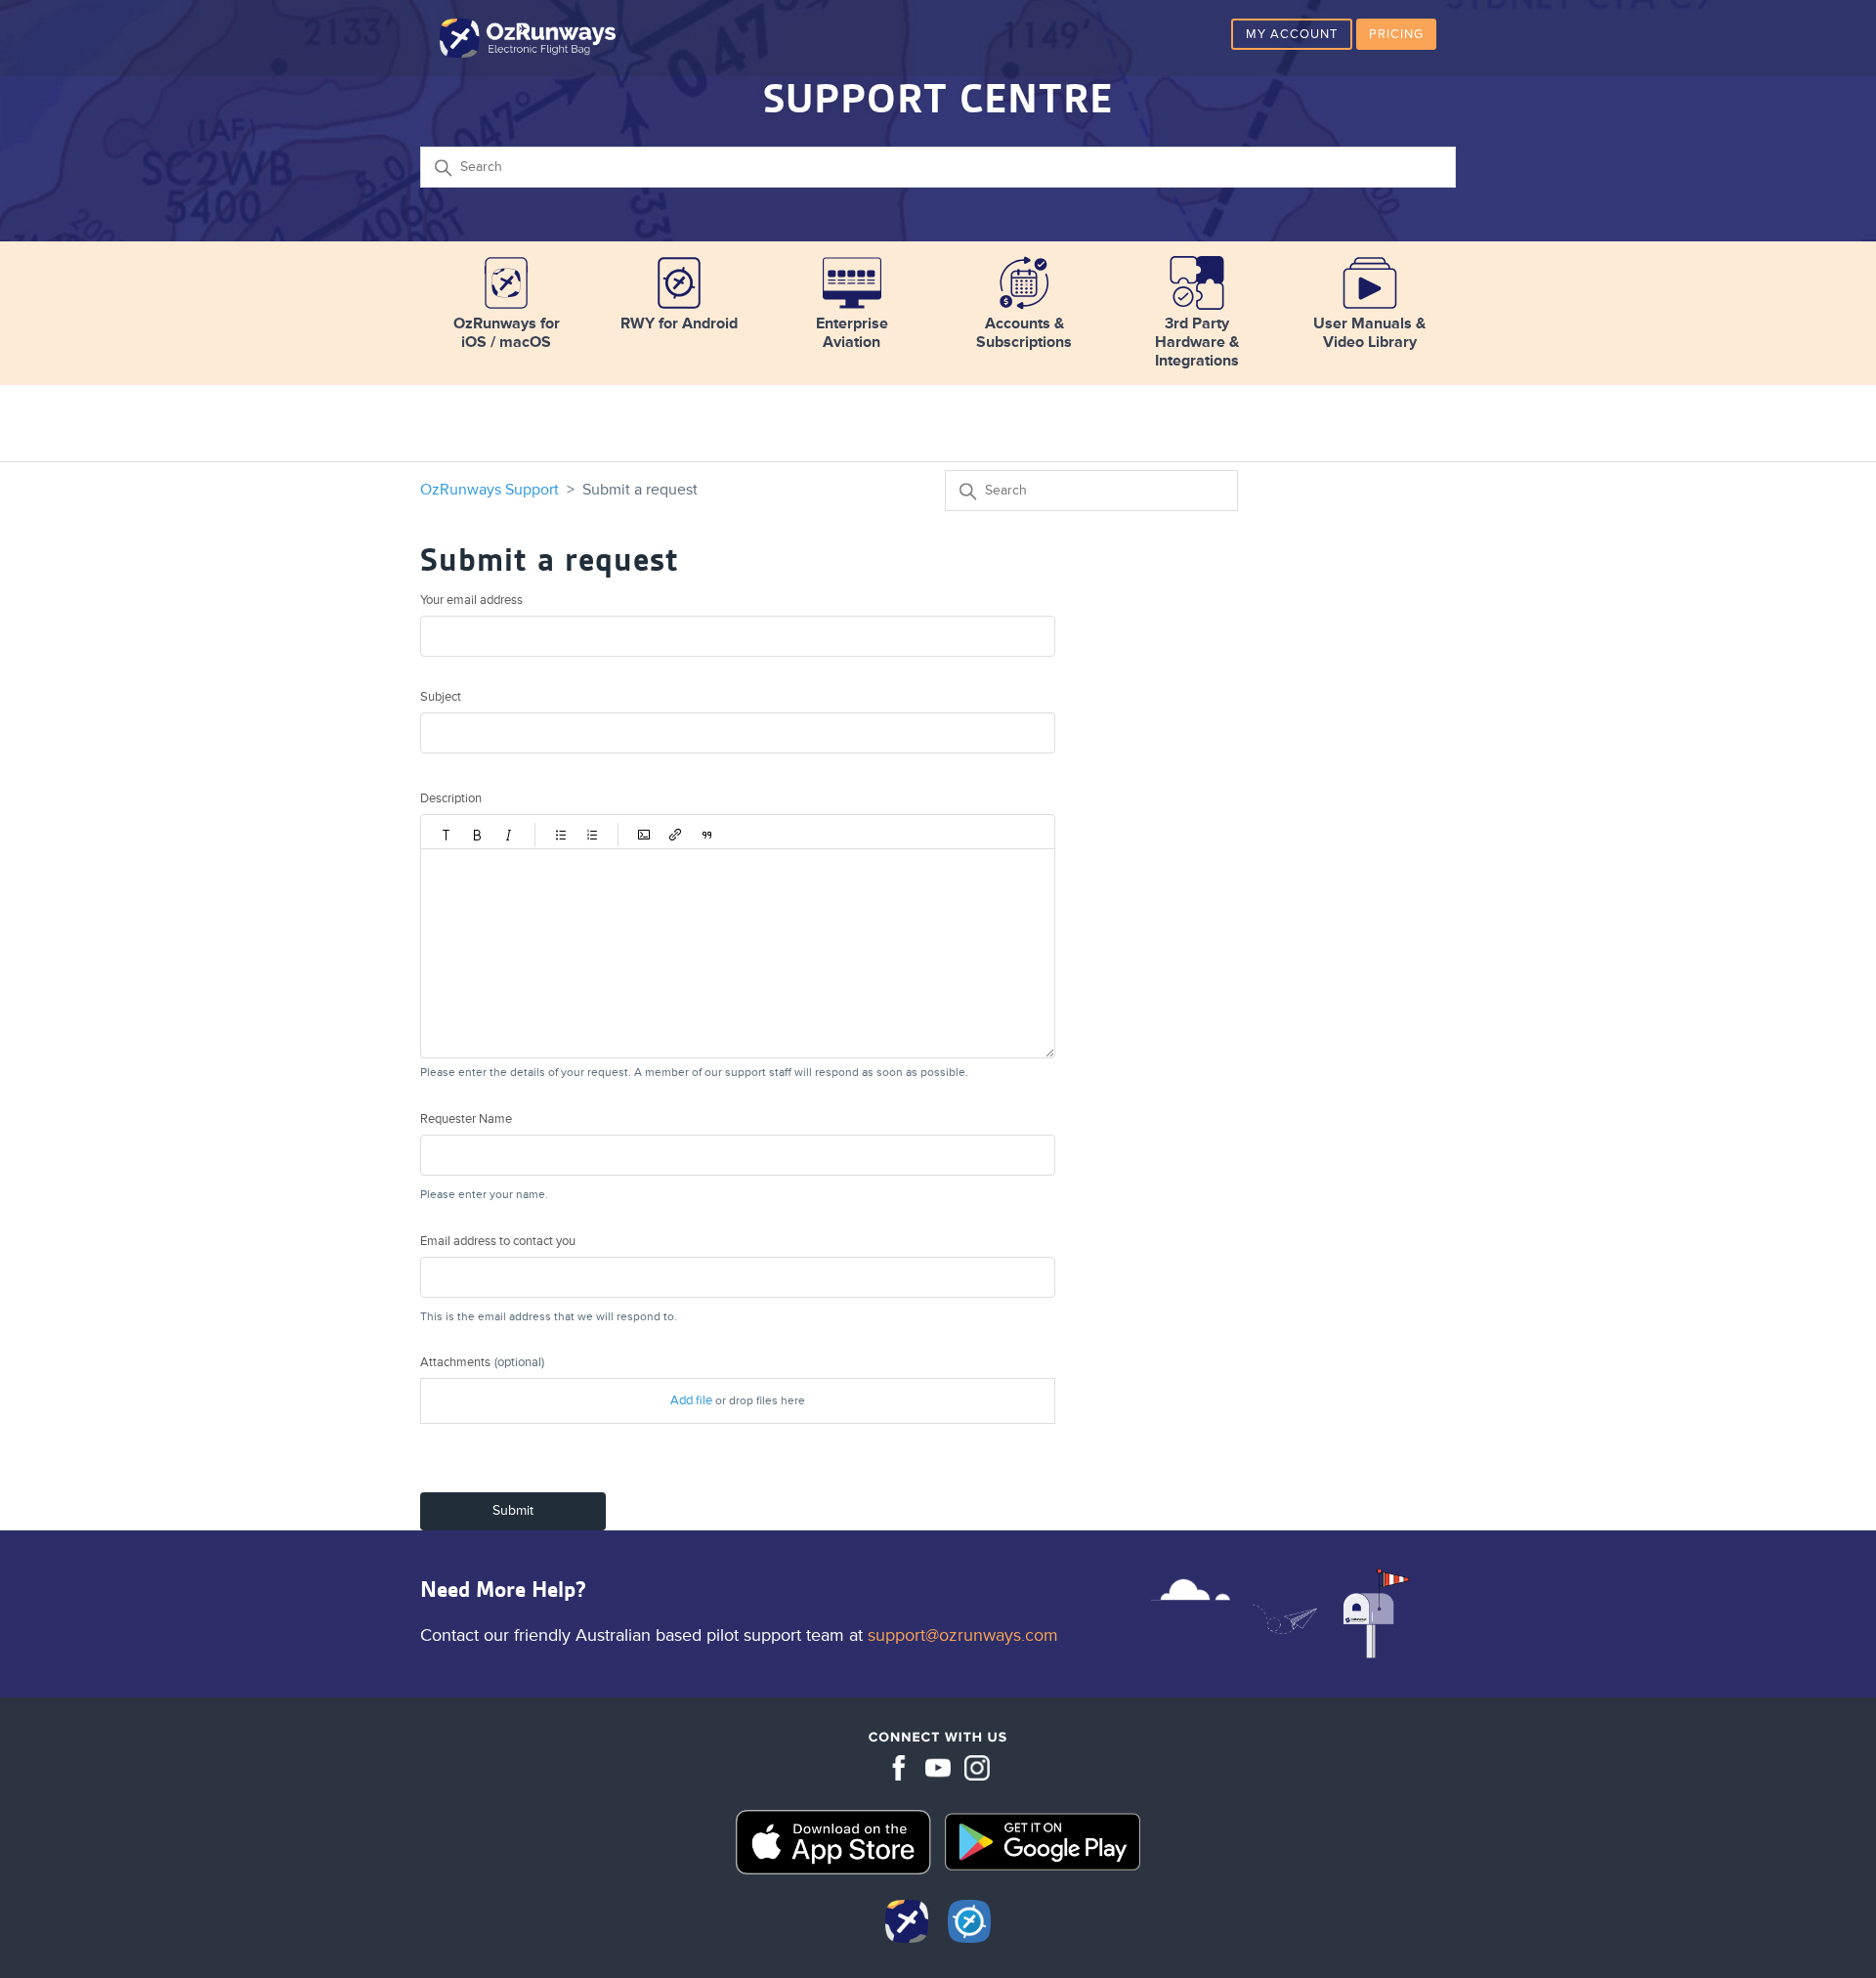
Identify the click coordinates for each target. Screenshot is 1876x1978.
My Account (1292, 34)
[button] (447, 835)
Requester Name (466, 1119)
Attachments (482, 1362)
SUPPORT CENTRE (938, 99)
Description (451, 798)
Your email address (471, 600)
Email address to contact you (498, 1241)
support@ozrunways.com (963, 1635)
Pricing (1396, 34)
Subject (441, 697)
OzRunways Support (490, 490)
